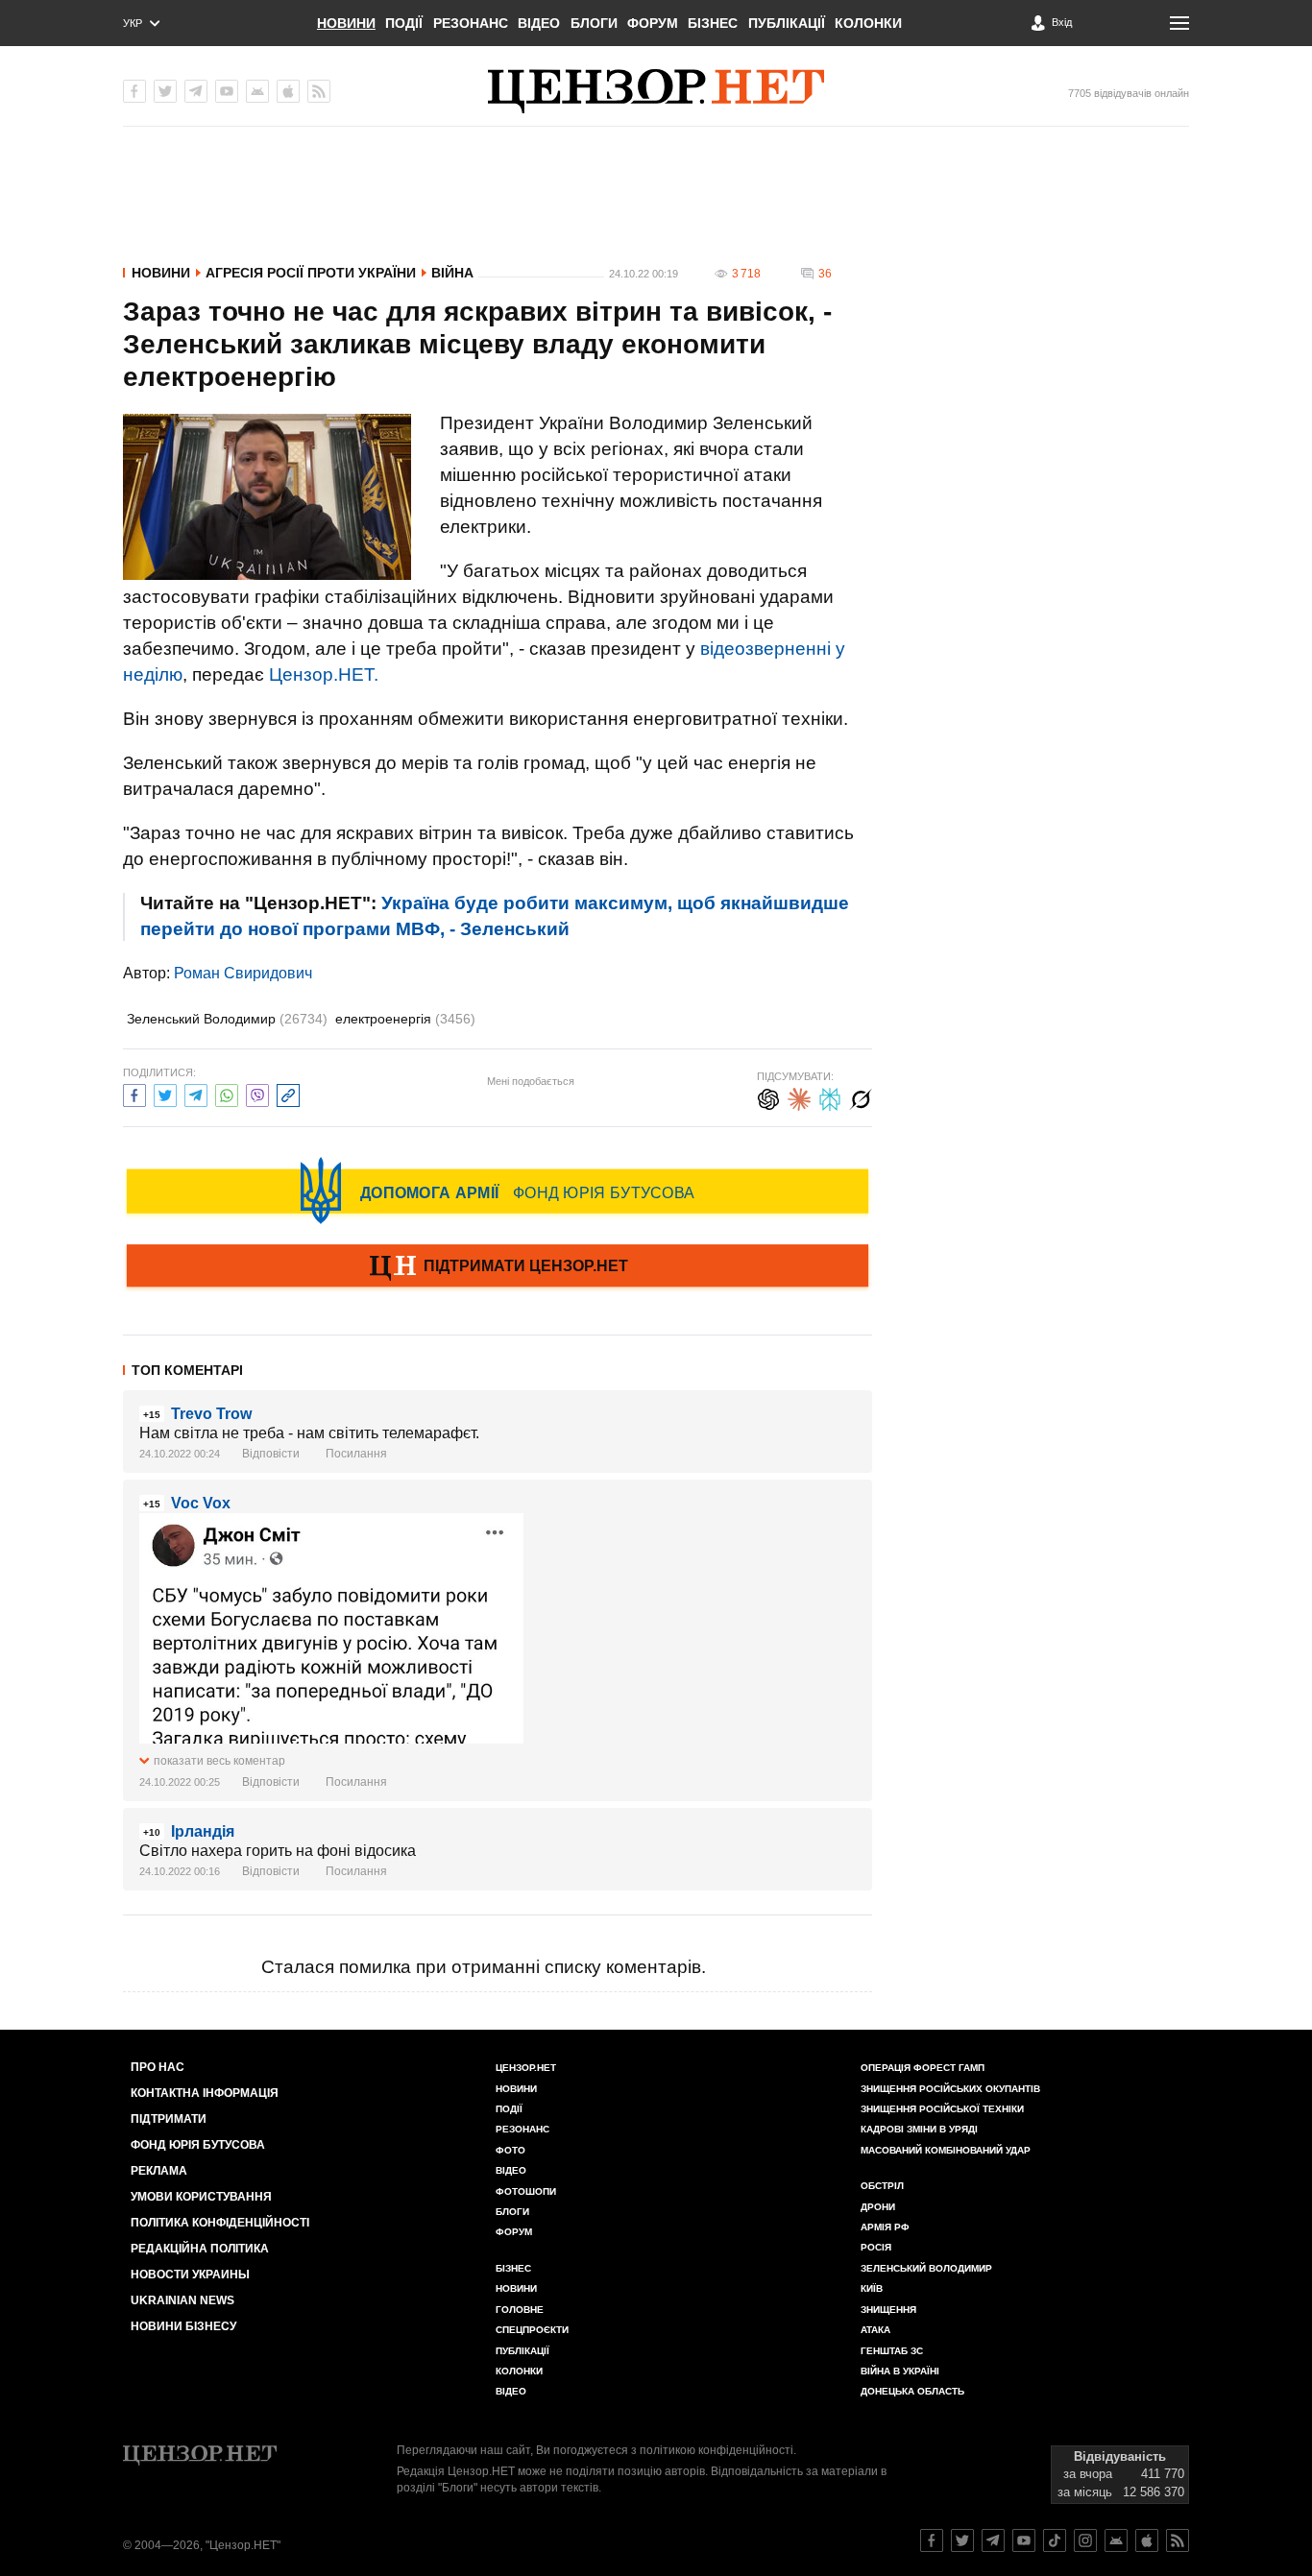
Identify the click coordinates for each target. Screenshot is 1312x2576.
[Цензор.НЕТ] (656, 91)
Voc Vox (201, 1503)
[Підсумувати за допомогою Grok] (861, 1097)
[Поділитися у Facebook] (134, 1093)
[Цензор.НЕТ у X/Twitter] (165, 91)
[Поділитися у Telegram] (196, 1093)
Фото (510, 2150)
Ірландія (203, 1831)
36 (825, 274)
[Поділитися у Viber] (257, 1093)
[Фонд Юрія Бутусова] (498, 1191)
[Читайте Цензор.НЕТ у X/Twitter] (962, 2540)
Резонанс (471, 23)
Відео (539, 23)
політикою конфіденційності (717, 2450)
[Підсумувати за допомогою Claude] (799, 1097)
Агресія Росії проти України (311, 273)
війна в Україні (900, 2371)
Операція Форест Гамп (923, 2068)
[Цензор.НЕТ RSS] (319, 91)
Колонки (868, 23)
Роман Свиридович (243, 973)
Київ (872, 2288)
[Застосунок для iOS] (288, 91)
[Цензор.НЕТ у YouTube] (227, 91)
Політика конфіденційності (220, 2223)
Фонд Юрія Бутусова (198, 2145)
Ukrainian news (182, 2300)
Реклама (159, 2171)
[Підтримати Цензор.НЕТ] (498, 1267)
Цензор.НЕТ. (324, 674)
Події (404, 23)
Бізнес (713, 23)
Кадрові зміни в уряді (919, 2129)
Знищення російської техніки (942, 2109)
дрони (878, 2207)
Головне (520, 2310)
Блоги (594, 23)
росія (876, 2247)
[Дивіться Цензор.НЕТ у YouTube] (1024, 2540)
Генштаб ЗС (892, 2351)
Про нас (158, 2067)
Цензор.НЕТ (526, 2068)
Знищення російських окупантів (950, 2089)
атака (875, 2330)
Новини (346, 23)
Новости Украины (190, 2275)
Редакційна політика (200, 2249)
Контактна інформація (205, 2093)
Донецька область (912, 2391)
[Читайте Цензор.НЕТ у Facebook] (932, 2540)
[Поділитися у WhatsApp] (227, 1093)
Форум (653, 23)
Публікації (787, 23)
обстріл (882, 2186)
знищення (888, 2310)
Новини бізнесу (183, 2326)
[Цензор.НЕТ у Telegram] (196, 91)
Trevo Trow (211, 1414)
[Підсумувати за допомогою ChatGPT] (768, 1097)
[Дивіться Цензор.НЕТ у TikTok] (1055, 2540)
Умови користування (201, 2197)
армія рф (885, 2227)
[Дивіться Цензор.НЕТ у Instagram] (1085, 2540)
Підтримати (169, 2119)
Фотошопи (526, 2191)
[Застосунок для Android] (257, 91)
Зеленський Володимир (227, 1019)
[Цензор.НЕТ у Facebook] (134, 91)
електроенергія (405, 1019)
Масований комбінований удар (946, 2150)
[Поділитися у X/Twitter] (165, 1093)
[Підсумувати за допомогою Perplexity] (830, 1097)
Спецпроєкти (532, 2330)
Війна (452, 273)
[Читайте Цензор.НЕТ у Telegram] (993, 2540)
